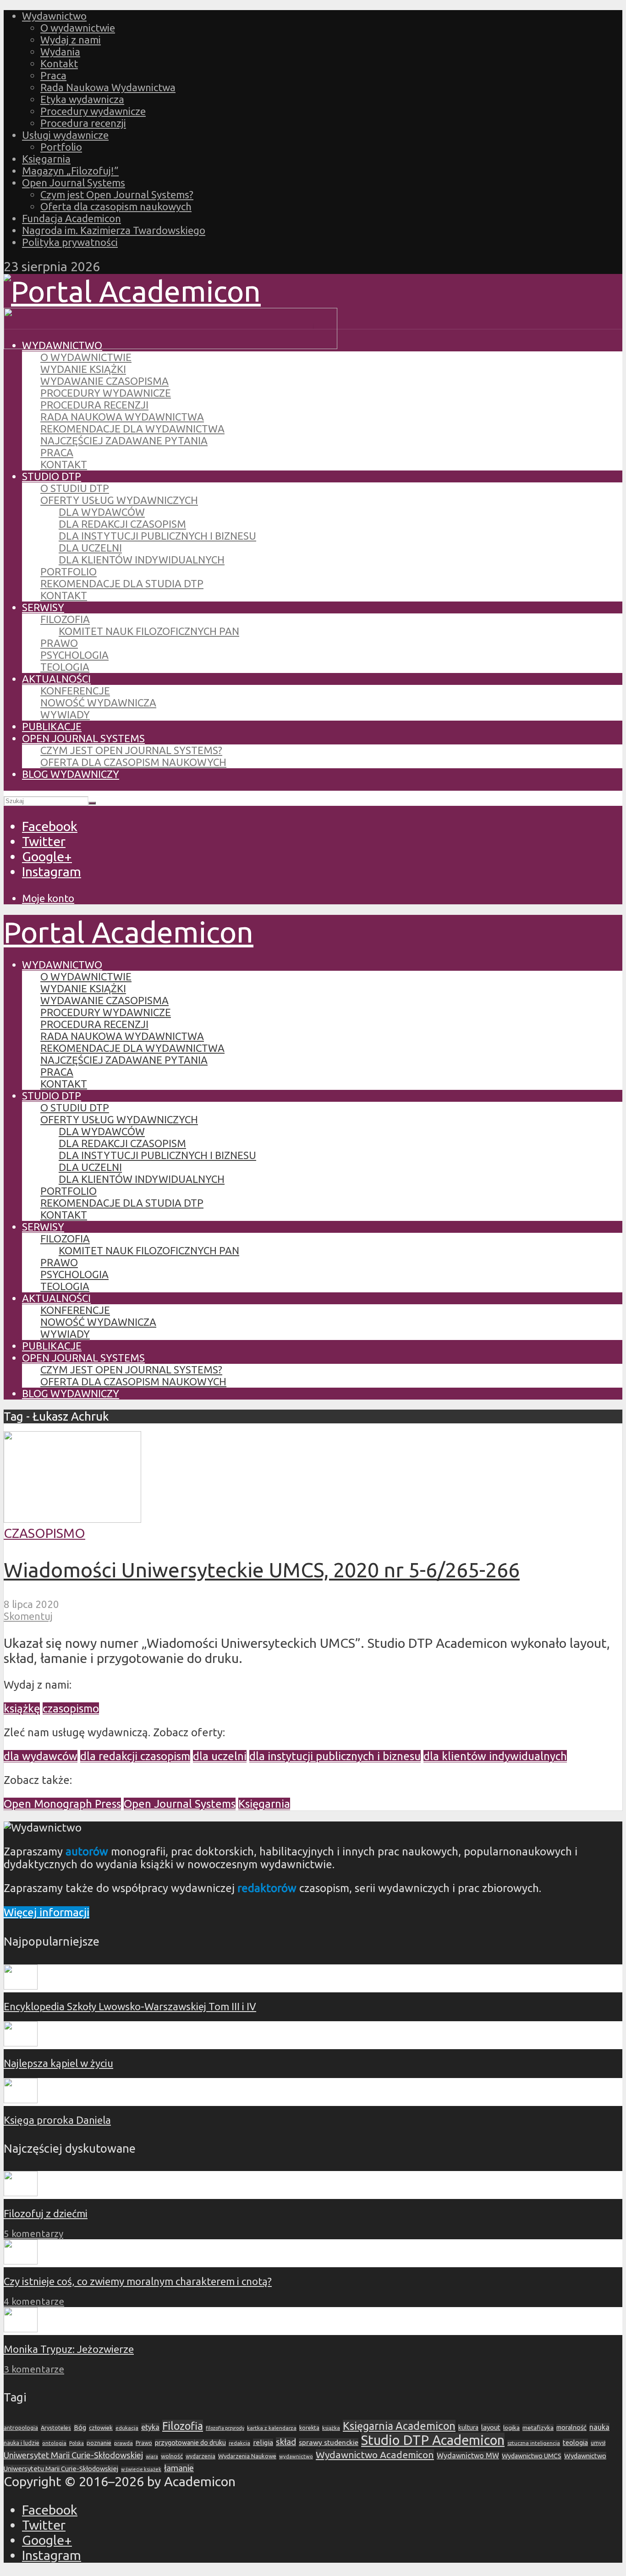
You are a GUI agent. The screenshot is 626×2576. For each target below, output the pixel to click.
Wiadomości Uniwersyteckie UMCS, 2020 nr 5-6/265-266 (262, 1570)
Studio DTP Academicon (433, 2440)
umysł (598, 2443)
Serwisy (43, 607)
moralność (571, 2428)
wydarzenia (200, 2456)
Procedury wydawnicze (93, 111)
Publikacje (52, 726)
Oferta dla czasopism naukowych (116, 206)
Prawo (59, 643)
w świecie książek (141, 2469)
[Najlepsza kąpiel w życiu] (21, 2043)
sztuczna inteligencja (534, 2443)
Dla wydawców (102, 512)
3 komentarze (34, 2369)
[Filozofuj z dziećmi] (21, 2192)
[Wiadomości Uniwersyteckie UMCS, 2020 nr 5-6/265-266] (72, 1518)
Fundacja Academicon (71, 218)
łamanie (179, 2468)
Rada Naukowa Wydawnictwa (108, 87)
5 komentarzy (33, 2234)
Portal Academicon (129, 932)
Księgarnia (46, 159)
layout (491, 2427)
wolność (172, 2456)
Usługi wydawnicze (65, 135)
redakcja (239, 2443)
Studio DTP (52, 476)
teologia (575, 2442)
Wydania (60, 52)
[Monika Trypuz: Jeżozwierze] (21, 2328)
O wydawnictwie (78, 28)
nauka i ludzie (22, 2443)
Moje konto (48, 898)
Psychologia (74, 655)
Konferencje (75, 691)
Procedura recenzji (83, 123)
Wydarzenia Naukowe (247, 2456)
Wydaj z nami (71, 40)
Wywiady (65, 714)
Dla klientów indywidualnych (142, 560)
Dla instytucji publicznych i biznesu (157, 536)
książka (331, 2428)
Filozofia (65, 619)
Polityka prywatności (70, 242)
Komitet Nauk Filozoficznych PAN (149, 631)
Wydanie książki (83, 369)
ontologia (54, 2443)
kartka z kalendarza (272, 2428)
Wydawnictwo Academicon (375, 2455)
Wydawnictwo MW (468, 2456)
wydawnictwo (296, 2456)
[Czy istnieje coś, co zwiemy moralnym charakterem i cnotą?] (21, 2261)
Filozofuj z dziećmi (46, 2213)
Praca (53, 75)
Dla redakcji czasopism (122, 524)
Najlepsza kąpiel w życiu (58, 2063)
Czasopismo (44, 1533)
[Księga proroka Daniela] (21, 2099)
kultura (468, 2428)
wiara (152, 2456)
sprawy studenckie (329, 2442)
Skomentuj (28, 1616)
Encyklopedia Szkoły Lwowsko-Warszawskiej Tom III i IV (130, 2006)
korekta (309, 2428)
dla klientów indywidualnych (495, 1756)
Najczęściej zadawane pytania (124, 440)
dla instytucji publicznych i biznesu (335, 1756)
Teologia (65, 667)
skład (286, 2442)
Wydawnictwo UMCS (532, 2456)
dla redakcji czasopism (135, 1756)
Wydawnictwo (54, 16)
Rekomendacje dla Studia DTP (122, 583)
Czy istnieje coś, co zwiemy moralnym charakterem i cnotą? (138, 2281)
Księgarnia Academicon (399, 2426)
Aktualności (56, 679)
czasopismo (71, 1709)
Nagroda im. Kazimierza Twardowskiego (114, 230)
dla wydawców (41, 1756)
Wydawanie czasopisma (104, 381)
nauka (599, 2427)
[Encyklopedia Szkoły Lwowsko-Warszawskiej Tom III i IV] (21, 1986)
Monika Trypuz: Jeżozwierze (69, 2349)
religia (263, 2442)
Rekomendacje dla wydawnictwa (132, 429)
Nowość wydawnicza (98, 703)
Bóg (80, 2428)
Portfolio (61, 147)
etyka (150, 2427)
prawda (124, 2443)
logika (511, 2428)
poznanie (99, 2443)
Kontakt (59, 63)
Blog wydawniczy (71, 774)
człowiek (101, 2428)
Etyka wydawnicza (82, 99)
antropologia (21, 2428)
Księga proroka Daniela (57, 2120)
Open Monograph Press (62, 1804)
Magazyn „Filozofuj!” (70, 171)
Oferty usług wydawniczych (119, 500)
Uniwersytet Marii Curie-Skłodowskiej (73, 2455)
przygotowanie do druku (190, 2443)
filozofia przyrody (225, 2428)
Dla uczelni (90, 548)
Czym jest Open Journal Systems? (117, 194)
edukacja (127, 2428)
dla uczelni (220, 1756)
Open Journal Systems (74, 183)
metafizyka (538, 2428)
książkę (22, 1709)
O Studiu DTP (75, 488)
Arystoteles (56, 2428)
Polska (77, 2443)
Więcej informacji (47, 1912)
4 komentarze (34, 2301)
